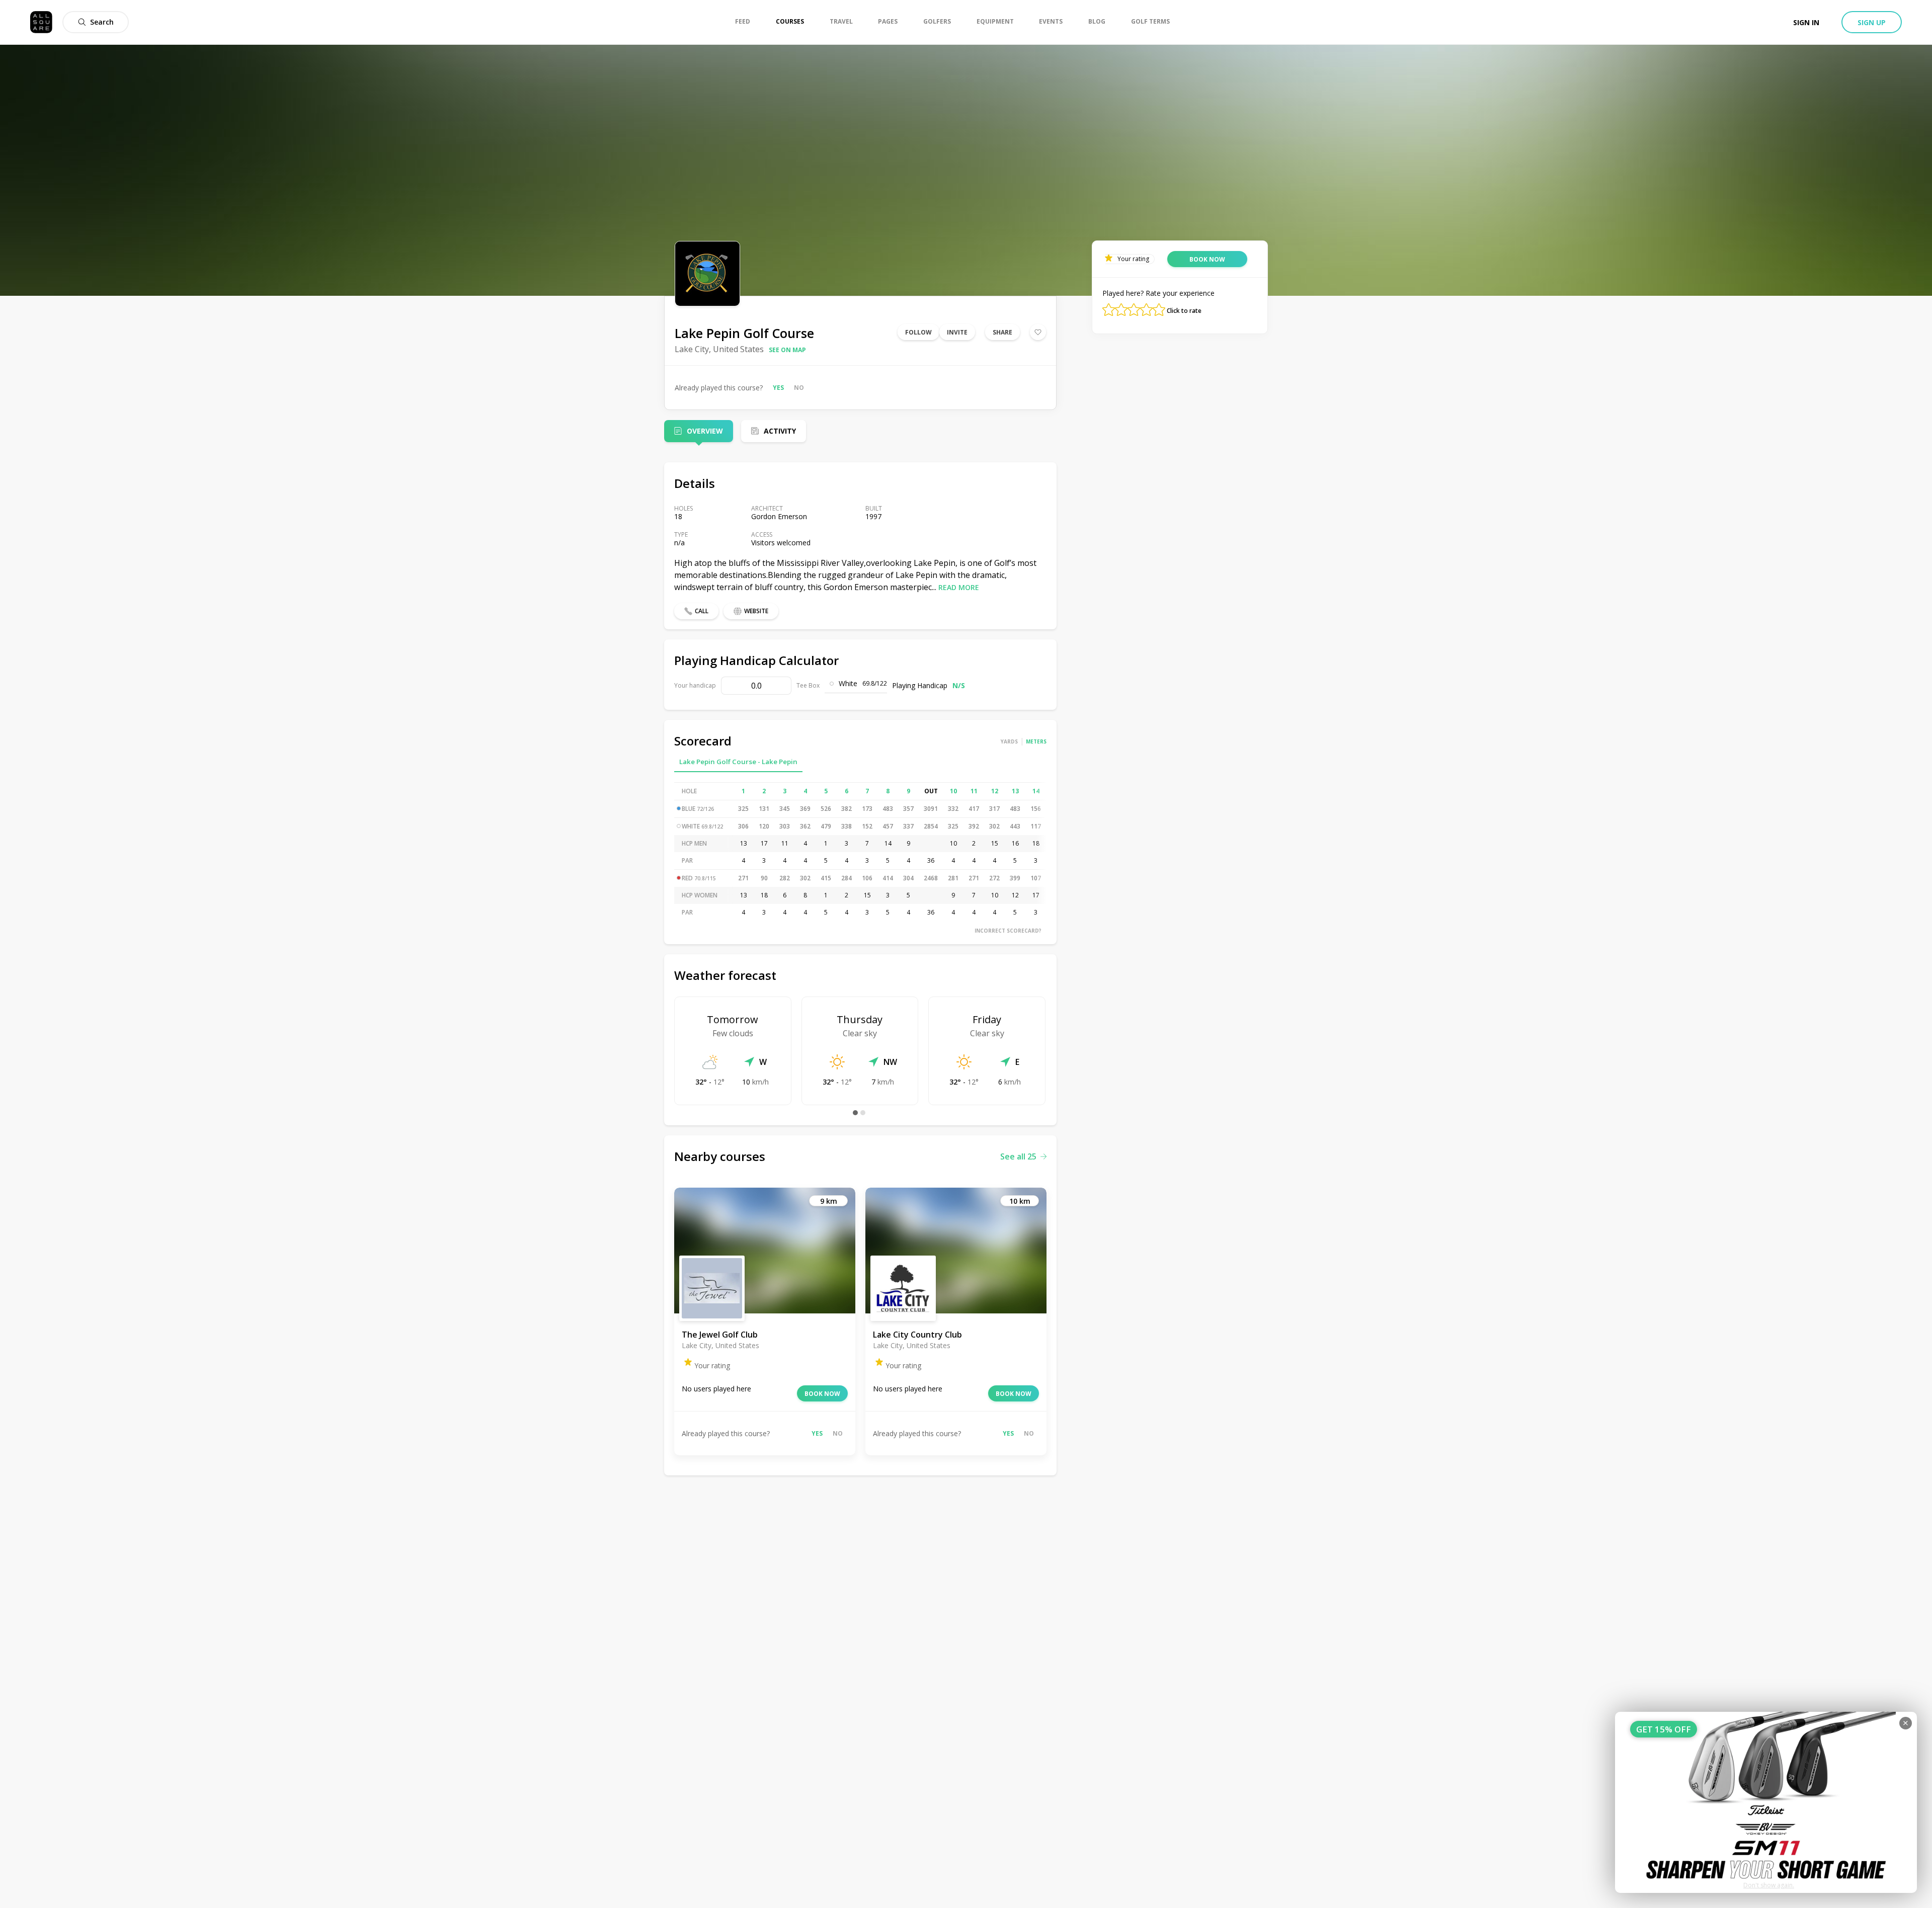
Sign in (1806, 22)
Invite (957, 332)
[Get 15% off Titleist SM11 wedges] (1766, 1802)
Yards (1009, 741)
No (799, 388)
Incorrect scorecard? (1008, 931)
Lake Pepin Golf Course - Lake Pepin (738, 762)
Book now (822, 1394)
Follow (918, 332)
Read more (959, 587)
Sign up (1872, 22)
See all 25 (1018, 1156)
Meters (1036, 741)
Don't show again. (1769, 1885)
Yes (778, 388)
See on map (787, 350)
